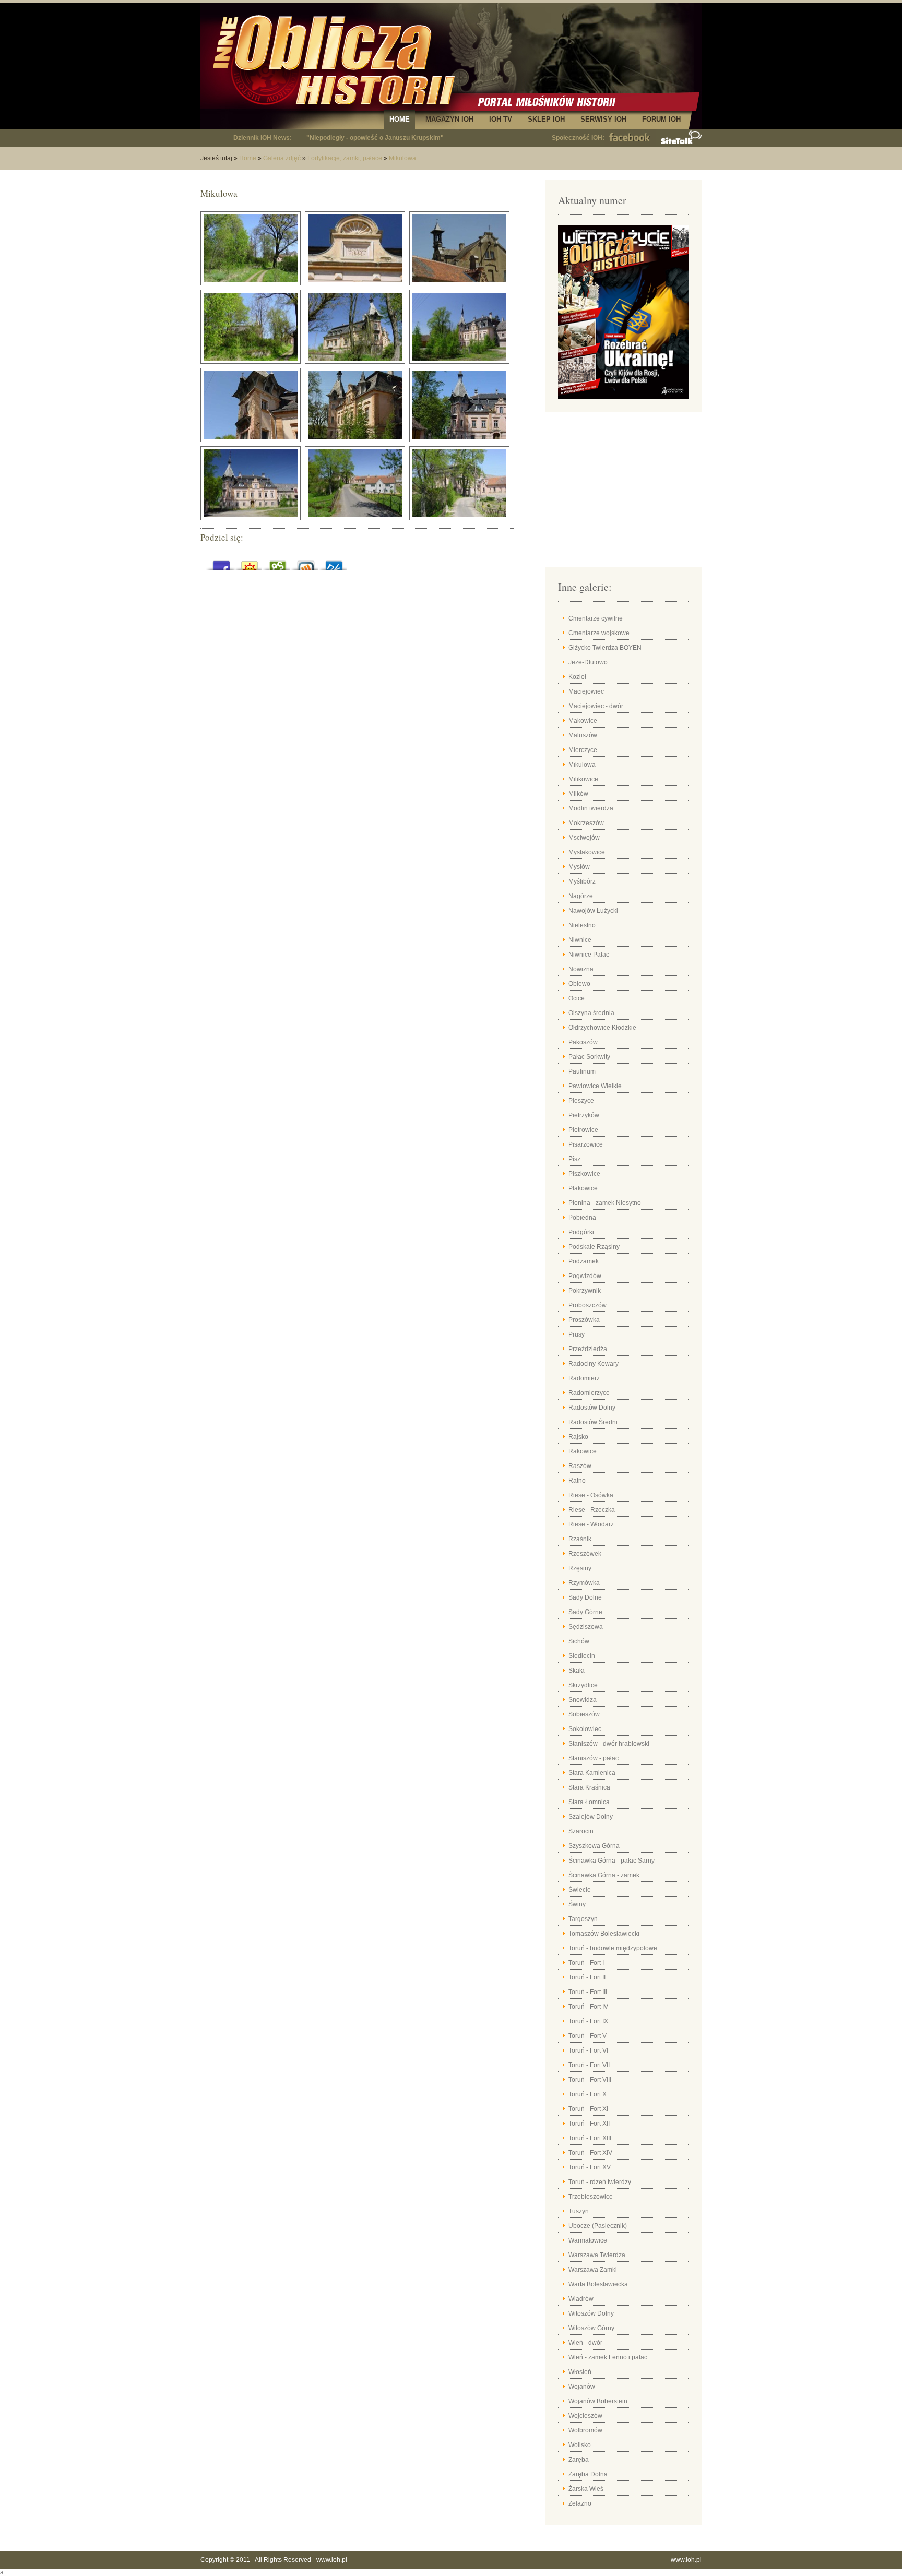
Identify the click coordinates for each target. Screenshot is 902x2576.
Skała (577, 1671)
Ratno (577, 1481)
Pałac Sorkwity (589, 1057)
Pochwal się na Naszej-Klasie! (334, 563)
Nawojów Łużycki (593, 911)
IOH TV (501, 119)
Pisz (574, 1159)
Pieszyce (581, 1101)
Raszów (580, 1466)
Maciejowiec (586, 691)
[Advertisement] (623, 493)
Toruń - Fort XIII (590, 2138)
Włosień (580, 2372)
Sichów (579, 1641)
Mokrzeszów (586, 823)
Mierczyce (583, 750)
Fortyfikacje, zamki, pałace (345, 158)
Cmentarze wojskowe (599, 633)
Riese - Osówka (591, 1495)
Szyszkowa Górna (594, 1846)
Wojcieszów (585, 2416)
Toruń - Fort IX (588, 2021)
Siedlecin (582, 1656)
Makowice (583, 721)
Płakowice (583, 1188)
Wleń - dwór (585, 2343)
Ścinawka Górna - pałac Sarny (612, 1861)
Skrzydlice (583, 1685)
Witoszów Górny (591, 2328)
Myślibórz (582, 881)
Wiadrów (581, 2299)
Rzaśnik (580, 1539)
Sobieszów (584, 1714)
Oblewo (579, 984)
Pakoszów (583, 1042)
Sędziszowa (586, 1627)
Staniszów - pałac (594, 1758)
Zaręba (579, 2460)
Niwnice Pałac (589, 955)
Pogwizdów (585, 1276)
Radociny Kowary (594, 1364)
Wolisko (580, 2445)
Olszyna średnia (591, 1013)
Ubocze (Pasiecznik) (598, 2226)
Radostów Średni (593, 1422)
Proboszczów (588, 1305)
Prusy (577, 1334)
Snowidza (583, 1700)
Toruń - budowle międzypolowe (613, 1948)
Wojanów (582, 2387)
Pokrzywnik (585, 1291)
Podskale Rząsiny (594, 1247)
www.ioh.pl (332, 2560)
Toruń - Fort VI (588, 2050)
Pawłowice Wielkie (595, 1086)
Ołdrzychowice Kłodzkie (602, 1028)
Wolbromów (585, 2430)
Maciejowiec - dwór (596, 706)
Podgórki (581, 1232)
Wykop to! (306, 563)
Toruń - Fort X (588, 2094)
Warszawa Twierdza (597, 2255)
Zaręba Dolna (588, 2474)
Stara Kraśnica (589, 1787)
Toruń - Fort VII (589, 2065)
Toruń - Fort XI (588, 2109)
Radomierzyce (589, 1393)
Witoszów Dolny (591, 2313)
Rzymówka (584, 1583)
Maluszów (583, 735)
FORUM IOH (661, 119)
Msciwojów (584, 838)
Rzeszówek (585, 1554)
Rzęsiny (580, 1568)
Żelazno (580, 2503)
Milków (578, 794)
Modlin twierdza (591, 808)
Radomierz (584, 1378)
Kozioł (577, 677)
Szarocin (581, 1831)
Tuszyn (579, 2211)
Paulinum (582, 1071)
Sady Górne (585, 1612)
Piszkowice (584, 1174)
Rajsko (578, 1437)
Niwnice (580, 940)
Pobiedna (582, 1218)
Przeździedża (588, 1349)
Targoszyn (583, 1919)
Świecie (580, 1890)
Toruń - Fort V (588, 2036)
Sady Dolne (585, 1597)
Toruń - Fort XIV (590, 2153)
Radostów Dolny (592, 1408)
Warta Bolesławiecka (598, 2284)
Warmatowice (588, 2240)
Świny (577, 1904)
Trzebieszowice (591, 2197)
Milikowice (583, 779)
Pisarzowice (586, 1144)
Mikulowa (402, 158)
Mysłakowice (587, 852)
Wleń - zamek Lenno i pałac (608, 2357)
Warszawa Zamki (593, 2270)
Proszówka (584, 1320)
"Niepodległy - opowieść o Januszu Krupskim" (375, 138)
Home (248, 158)
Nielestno (582, 925)
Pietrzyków (584, 1115)
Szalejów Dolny (591, 1817)
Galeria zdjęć (282, 158)
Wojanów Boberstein (598, 2401)
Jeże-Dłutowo (588, 662)
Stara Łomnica (589, 1802)
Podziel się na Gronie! (278, 563)
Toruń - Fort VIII (590, 2080)
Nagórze (581, 896)
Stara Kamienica (592, 1773)
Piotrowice (583, 1130)
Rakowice (583, 1451)
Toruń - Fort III (588, 1992)
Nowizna (581, 969)
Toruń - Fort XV (590, 2167)
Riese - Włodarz (591, 1524)
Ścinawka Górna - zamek (604, 1875)
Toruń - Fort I (586, 1963)
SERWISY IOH (603, 119)
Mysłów (579, 867)
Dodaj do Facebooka (221, 563)
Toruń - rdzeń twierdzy (600, 2182)
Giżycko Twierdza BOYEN (605, 648)
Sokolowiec (585, 1729)
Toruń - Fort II (587, 1977)
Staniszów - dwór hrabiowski (609, 1744)
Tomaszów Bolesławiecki (604, 1934)
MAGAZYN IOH (449, 119)
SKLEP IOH (546, 119)
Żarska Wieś (586, 2489)
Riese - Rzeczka (592, 1510)
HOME (400, 119)
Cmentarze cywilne (596, 618)
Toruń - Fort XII (589, 2124)
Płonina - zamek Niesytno (605, 1203)
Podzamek (584, 1261)
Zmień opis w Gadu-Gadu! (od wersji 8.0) (250, 563)
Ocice (577, 998)
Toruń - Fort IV (588, 2007)
